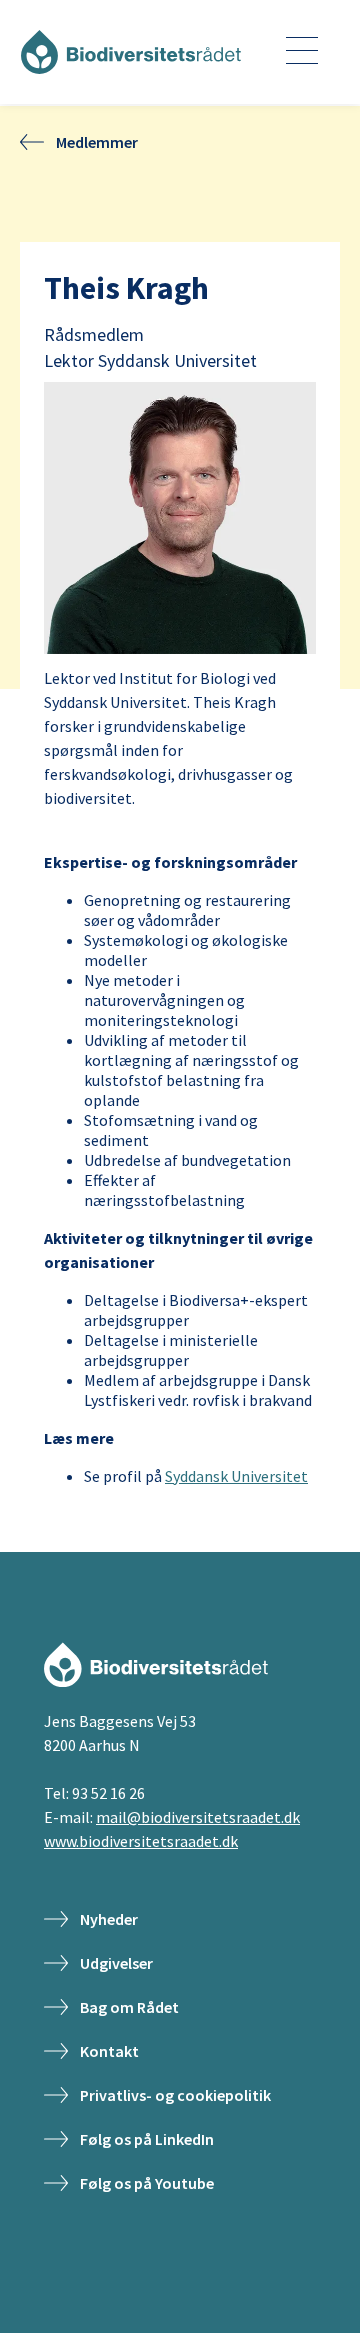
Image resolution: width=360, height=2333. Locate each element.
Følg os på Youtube (147, 2183)
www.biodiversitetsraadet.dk (141, 1841)
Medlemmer (97, 142)
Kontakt (109, 2051)
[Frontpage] (166, 54)
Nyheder (109, 1919)
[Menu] (302, 56)
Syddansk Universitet (236, 1476)
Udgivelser (116, 1963)
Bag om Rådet (129, 2007)
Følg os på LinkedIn (147, 2139)
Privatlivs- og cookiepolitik (175, 2095)
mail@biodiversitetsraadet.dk (198, 1817)
